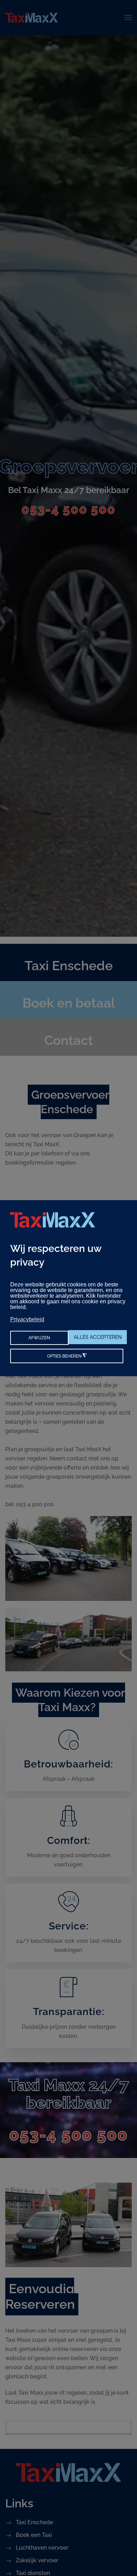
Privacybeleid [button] (27, 1319)
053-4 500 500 (68, 509)
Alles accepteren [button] (98, 1337)
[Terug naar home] (32, 18)
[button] (128, 18)
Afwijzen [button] (39, 1338)
